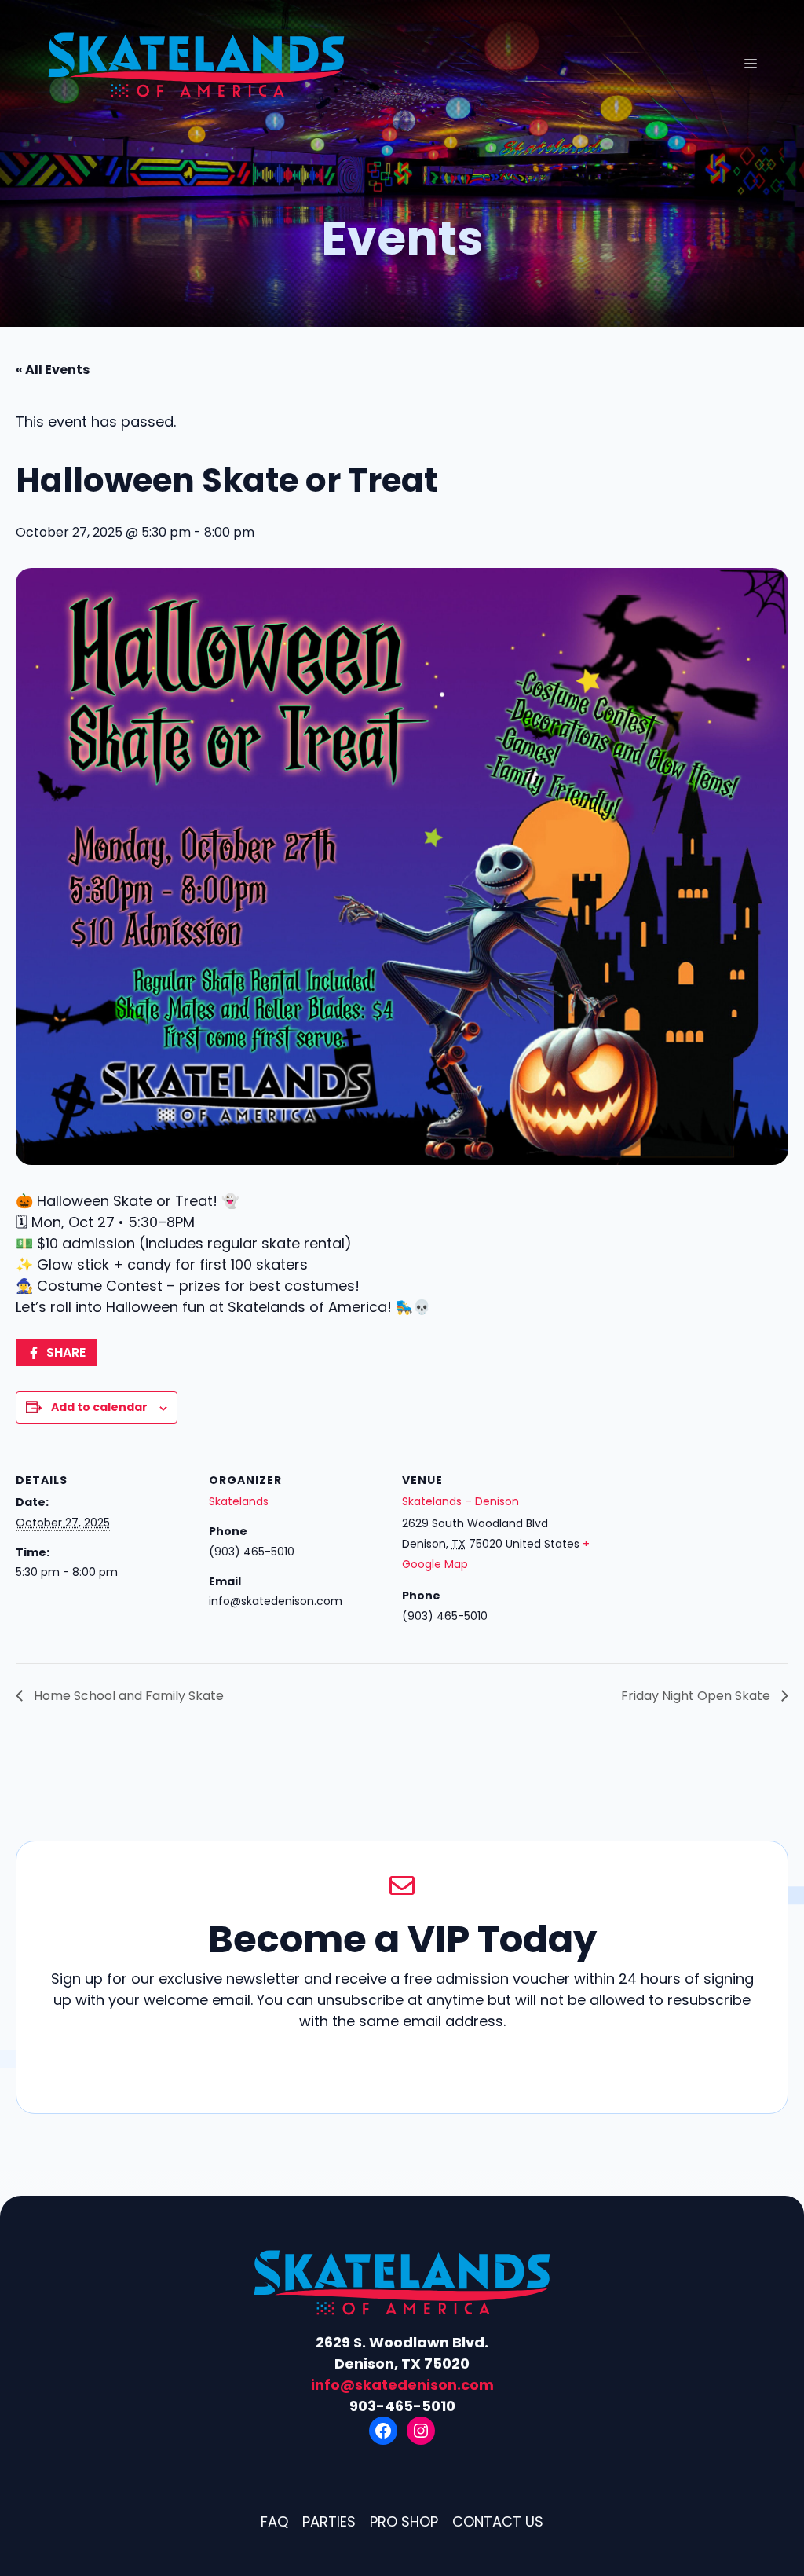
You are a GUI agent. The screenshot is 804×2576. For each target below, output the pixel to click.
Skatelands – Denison (460, 1501)
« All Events (53, 370)
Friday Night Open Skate (697, 1696)
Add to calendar (99, 1407)
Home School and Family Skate (127, 1696)
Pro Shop (404, 2521)
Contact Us (498, 2521)
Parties (329, 2521)
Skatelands (239, 1501)
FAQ (274, 2521)
